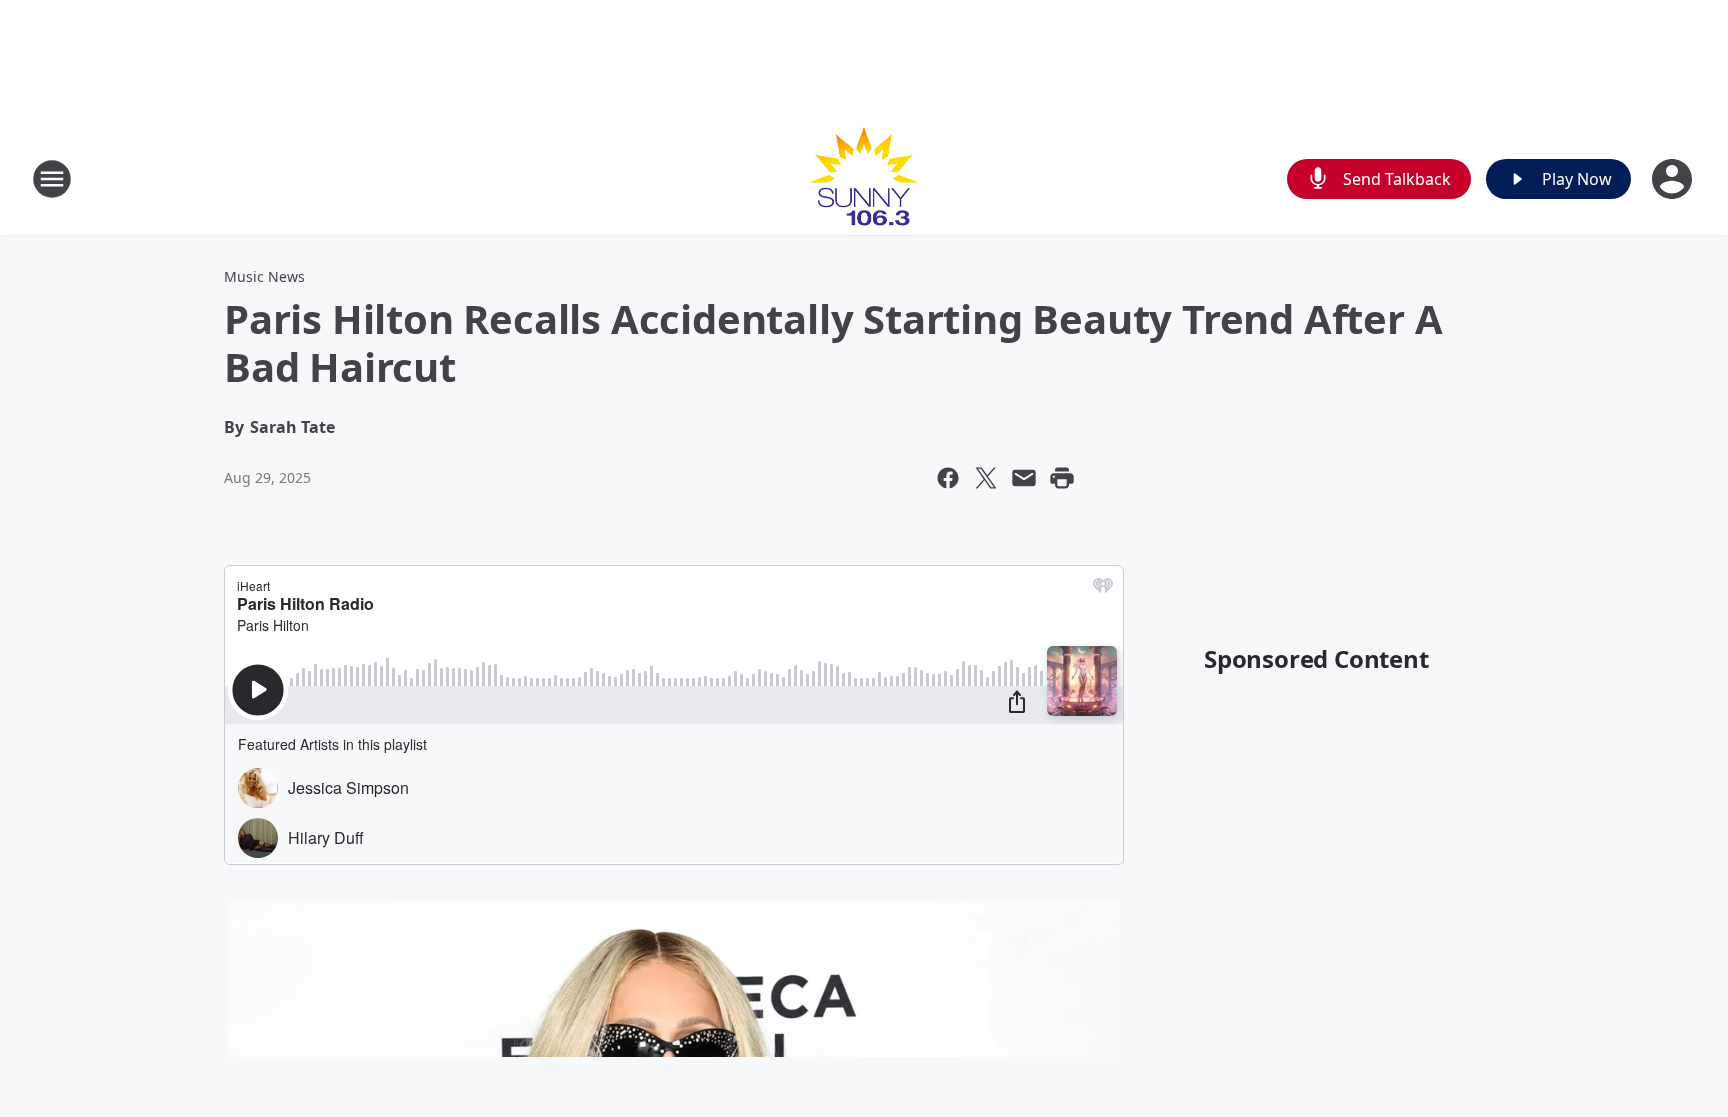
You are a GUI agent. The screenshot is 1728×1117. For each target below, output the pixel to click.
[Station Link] (864, 178)
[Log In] (1674, 179)
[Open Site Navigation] (52, 179)
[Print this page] (1062, 478)
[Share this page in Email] (1024, 478)
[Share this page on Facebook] (948, 478)
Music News (264, 276)
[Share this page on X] (986, 478)
